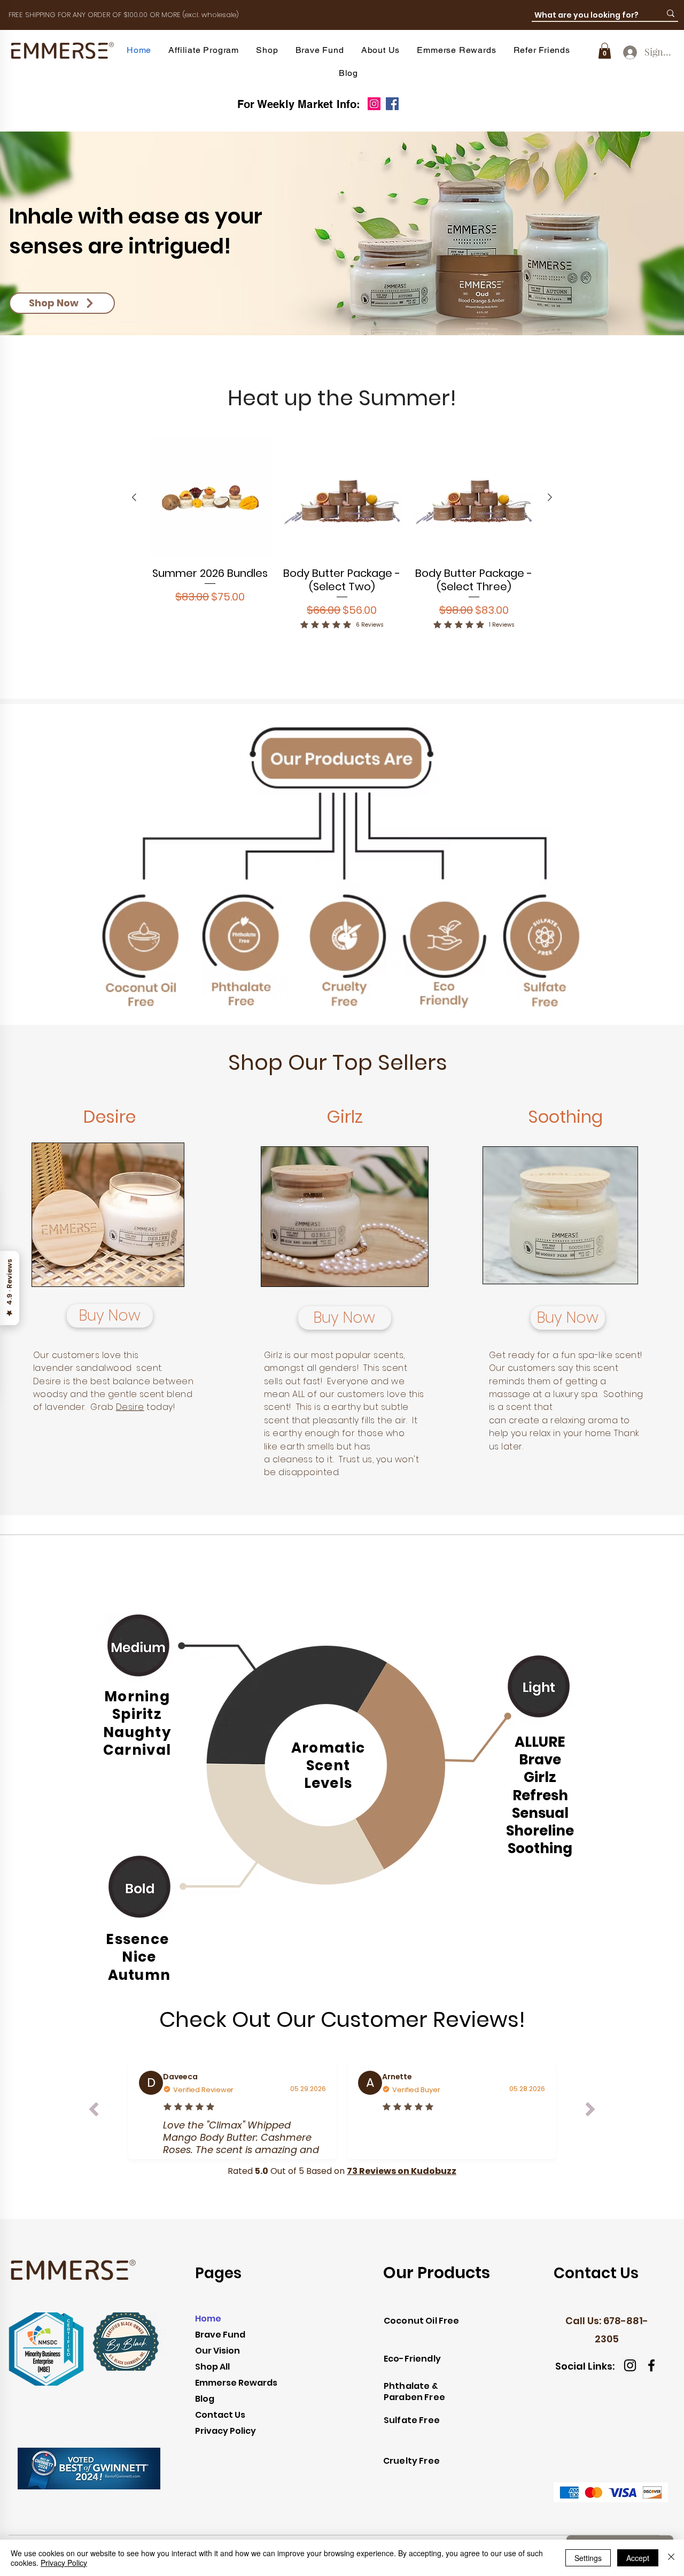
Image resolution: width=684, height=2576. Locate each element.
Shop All (212, 2367)
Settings (588, 2558)
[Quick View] (210, 498)
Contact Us (220, 2415)
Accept (638, 2558)
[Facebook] (392, 104)
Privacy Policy (226, 2431)
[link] (605, 51)
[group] (342, 548)
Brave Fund (220, 2335)
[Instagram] (374, 104)
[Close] (671, 2558)
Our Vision (217, 2351)
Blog (205, 2399)
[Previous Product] (134, 497)
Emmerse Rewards (236, 2383)
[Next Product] (550, 497)
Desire (130, 1407)
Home (208, 2319)
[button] (267, 50)
